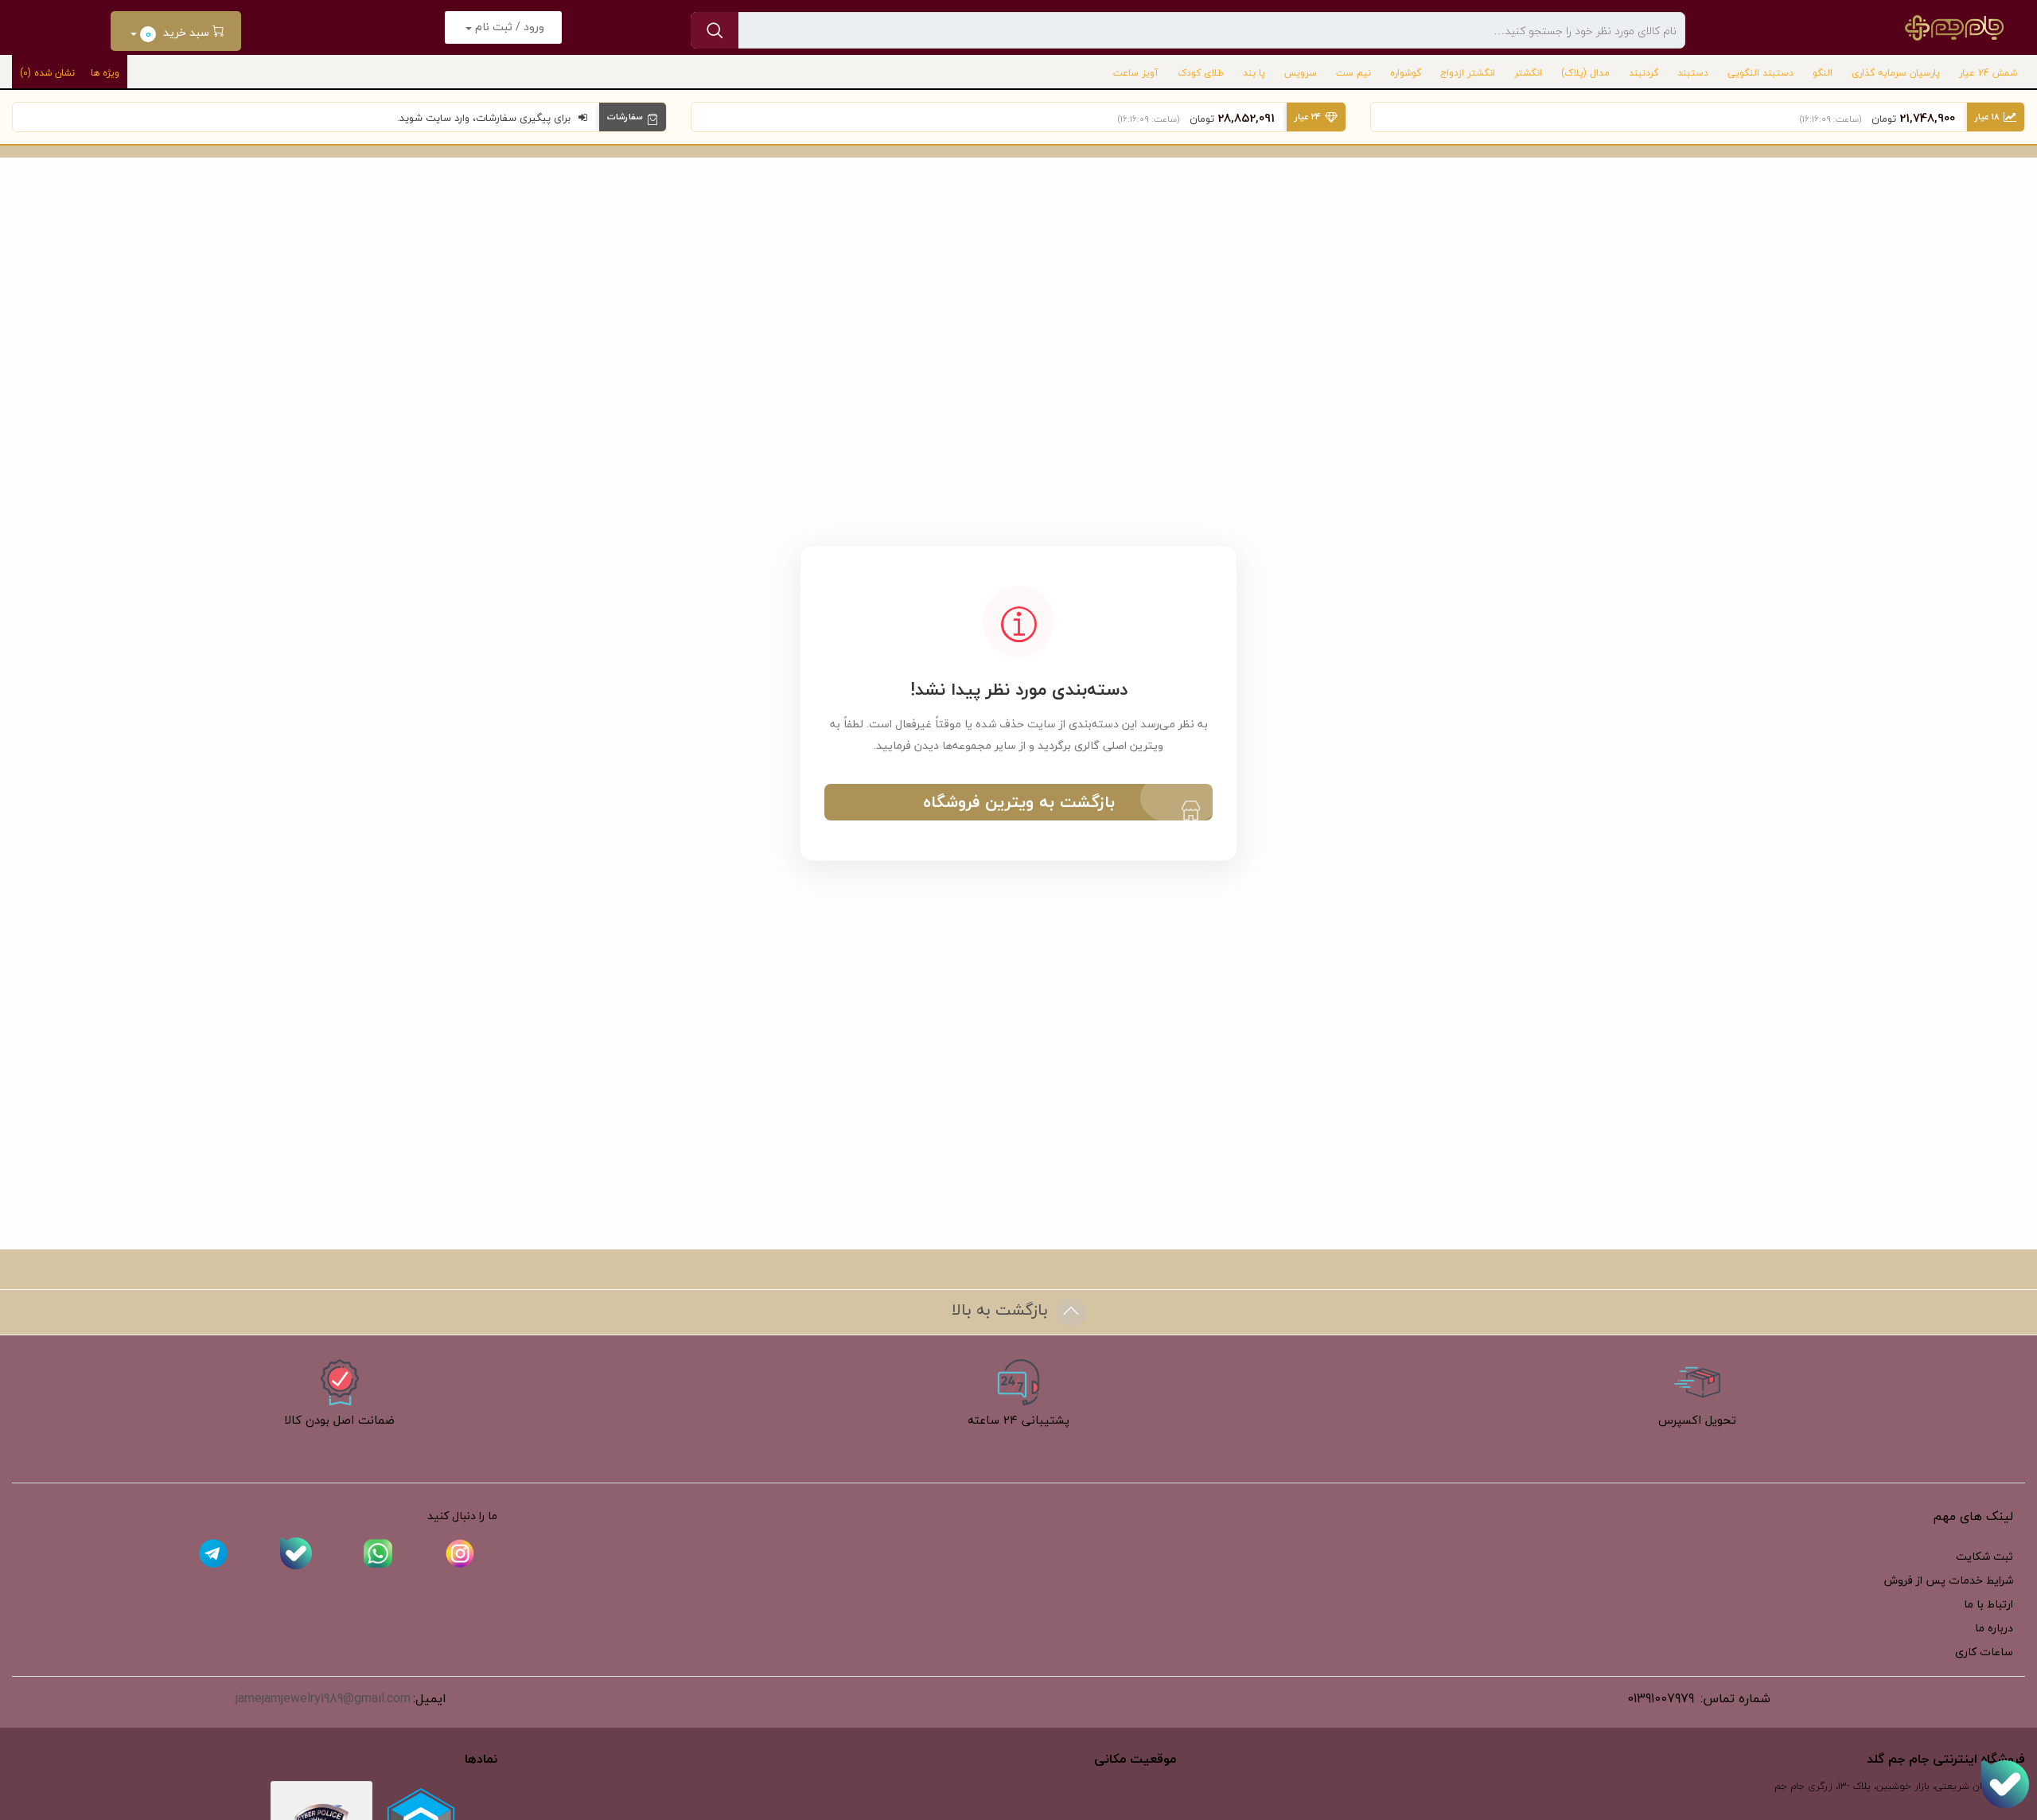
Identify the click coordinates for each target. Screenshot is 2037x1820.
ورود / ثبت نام (508, 27)
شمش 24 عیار (1988, 73)
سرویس (1301, 73)
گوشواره (1406, 73)
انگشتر (1528, 73)
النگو (1823, 73)
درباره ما (1994, 1628)
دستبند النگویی (1760, 73)
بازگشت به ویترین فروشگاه (1019, 802)
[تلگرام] (213, 1555)
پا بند (1254, 73)
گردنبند (1644, 73)
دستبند (1693, 73)
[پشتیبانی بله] (2005, 1784)
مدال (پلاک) (1585, 73)
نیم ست (1353, 73)
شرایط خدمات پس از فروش (1949, 1580)
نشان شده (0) (47, 73)
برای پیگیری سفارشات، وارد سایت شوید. (484, 118)
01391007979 (1661, 1698)
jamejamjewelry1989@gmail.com (323, 1698)
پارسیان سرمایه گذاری (1896, 73)
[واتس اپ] (378, 1555)
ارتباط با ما (1988, 1604)
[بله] (296, 1555)
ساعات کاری (1984, 1652)
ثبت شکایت (1984, 1556)
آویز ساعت (1136, 73)
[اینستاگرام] (460, 1555)
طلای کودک (1201, 73)
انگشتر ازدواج (1468, 73)
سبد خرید (179, 33)
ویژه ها (105, 73)
